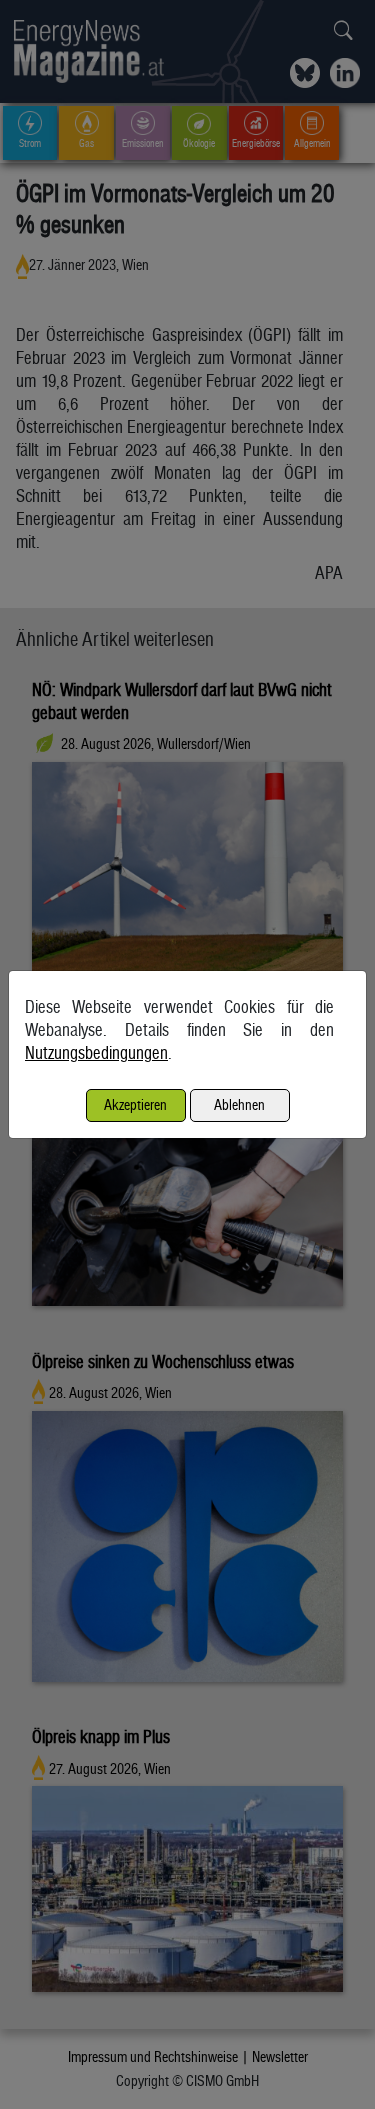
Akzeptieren (135, 1104)
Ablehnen (239, 1104)
